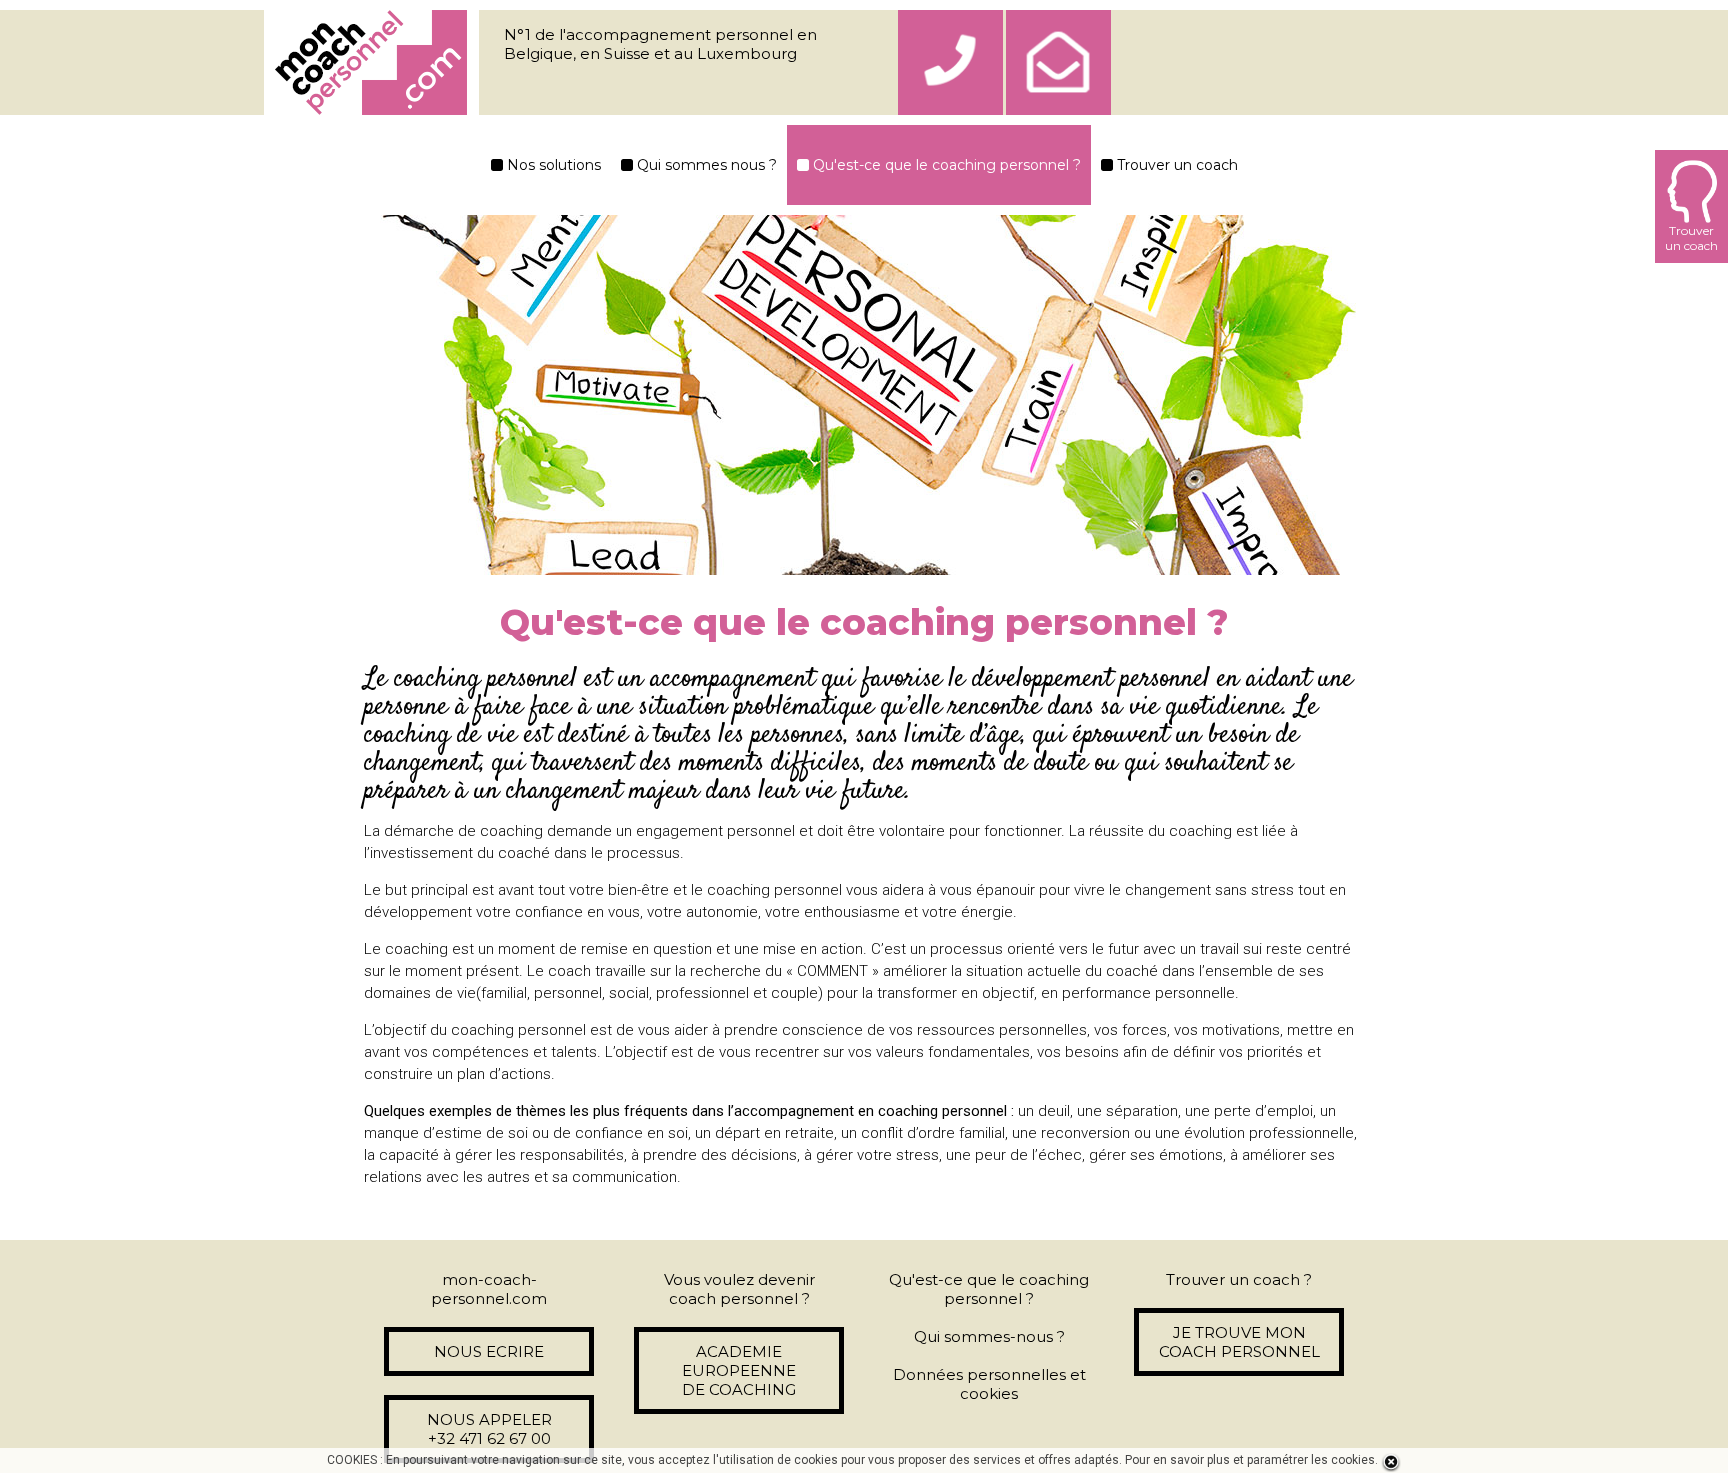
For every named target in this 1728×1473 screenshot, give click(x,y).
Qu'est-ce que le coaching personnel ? (945, 165)
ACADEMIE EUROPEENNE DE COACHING (739, 1370)
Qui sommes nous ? (705, 165)
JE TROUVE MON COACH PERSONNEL (1239, 1342)
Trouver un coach (1175, 165)
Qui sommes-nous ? (989, 1336)
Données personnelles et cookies (989, 1384)
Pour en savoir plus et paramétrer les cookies (1250, 1460)
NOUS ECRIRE (489, 1351)
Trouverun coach (1691, 238)
